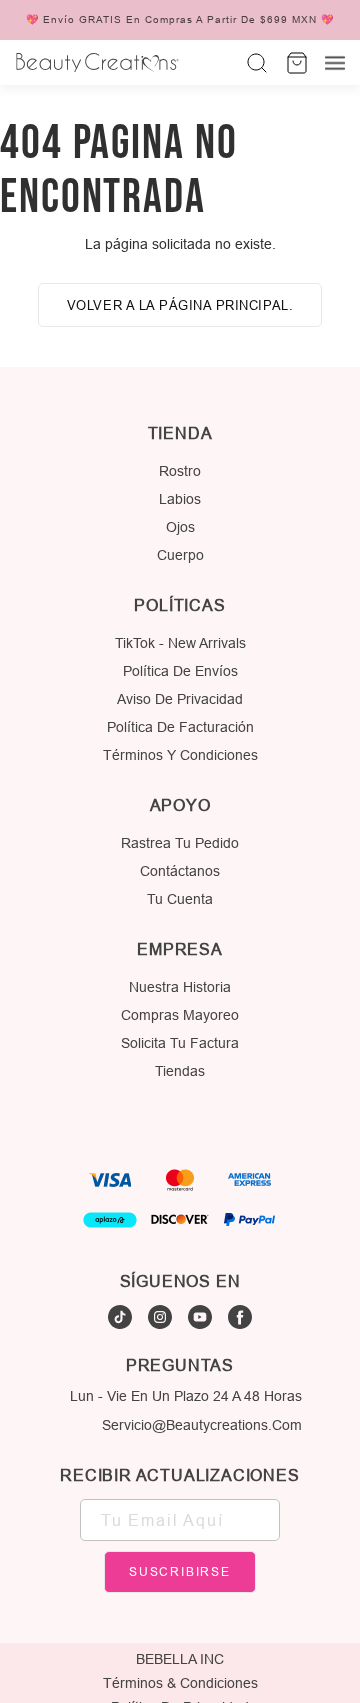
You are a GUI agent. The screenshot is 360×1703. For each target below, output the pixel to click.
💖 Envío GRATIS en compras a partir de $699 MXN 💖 (180, 20)
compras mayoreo (180, 1015)
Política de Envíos (180, 671)
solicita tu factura (180, 1043)
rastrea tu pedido (180, 843)
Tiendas (180, 1071)
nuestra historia (180, 987)
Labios (180, 499)
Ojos (180, 527)
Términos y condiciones (180, 755)
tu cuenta (180, 899)
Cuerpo (180, 555)
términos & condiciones (180, 1683)
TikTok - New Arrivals (180, 643)
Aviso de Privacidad (180, 699)
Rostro (180, 471)
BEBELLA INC (180, 1659)
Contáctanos (180, 871)
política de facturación (180, 727)
